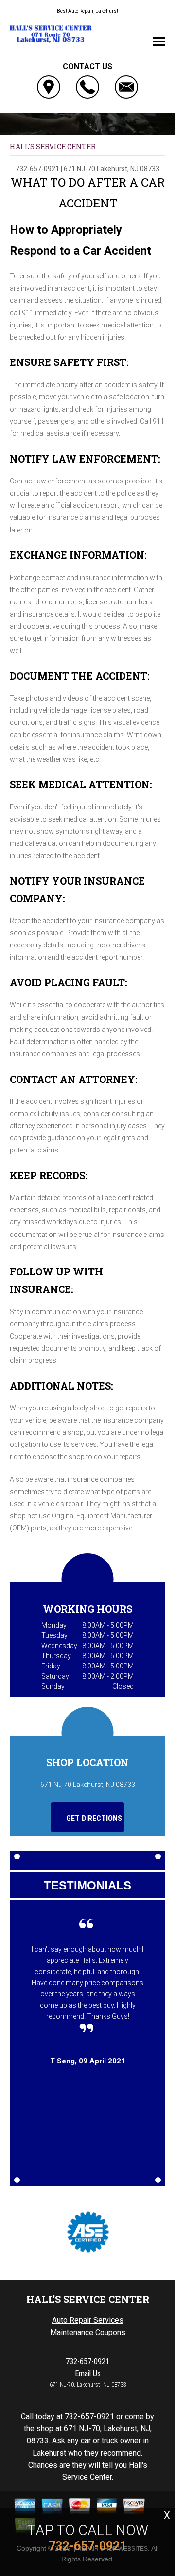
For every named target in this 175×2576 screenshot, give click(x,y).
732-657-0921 (37, 169)
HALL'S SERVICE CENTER (53, 146)
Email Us (88, 2374)
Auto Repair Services (88, 2320)
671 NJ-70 (79, 169)
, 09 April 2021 (88, 2061)
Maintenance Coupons (88, 2332)
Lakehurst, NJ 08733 (128, 169)
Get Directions (93, 1818)
